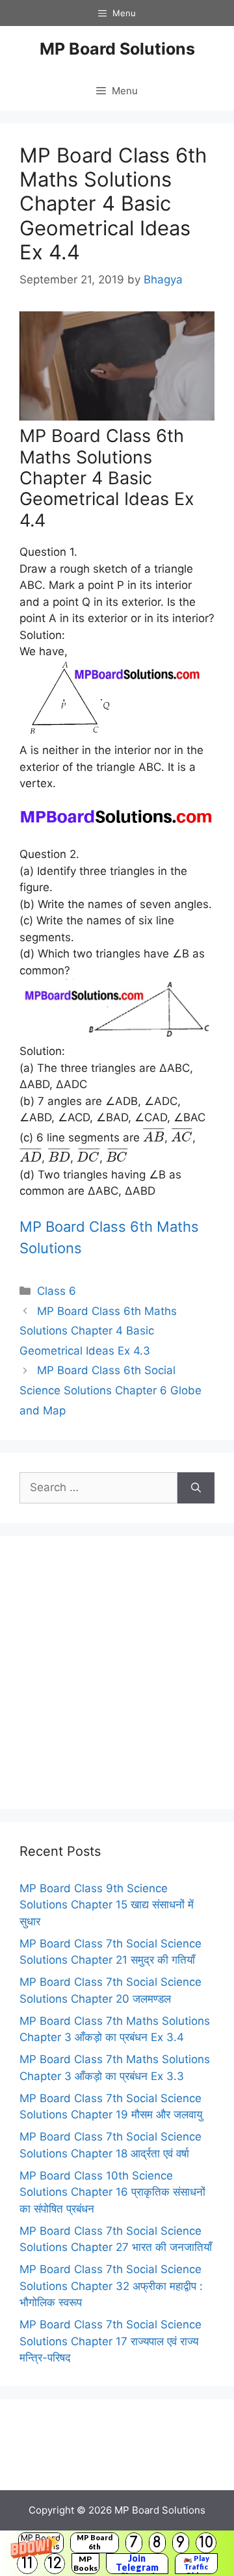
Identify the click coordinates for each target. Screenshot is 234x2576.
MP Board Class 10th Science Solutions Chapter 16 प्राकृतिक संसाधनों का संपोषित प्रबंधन (112, 2192)
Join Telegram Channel (137, 2564)
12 (55, 2563)
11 (27, 2563)
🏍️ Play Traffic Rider (196, 2564)
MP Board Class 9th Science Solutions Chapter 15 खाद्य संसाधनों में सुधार (107, 1905)
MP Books (85, 2563)
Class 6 (57, 1291)
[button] (117, 2553)
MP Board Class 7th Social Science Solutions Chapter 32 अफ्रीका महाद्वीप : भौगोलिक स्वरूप (111, 2286)
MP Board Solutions (117, 49)
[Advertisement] (117, 1672)
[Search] (196, 1488)
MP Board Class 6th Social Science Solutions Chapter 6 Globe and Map (110, 1390)
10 (206, 2543)
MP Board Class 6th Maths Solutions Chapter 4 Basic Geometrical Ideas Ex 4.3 (98, 1331)
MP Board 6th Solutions (95, 2543)
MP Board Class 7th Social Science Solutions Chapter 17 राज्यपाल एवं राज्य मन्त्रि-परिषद (110, 2341)
